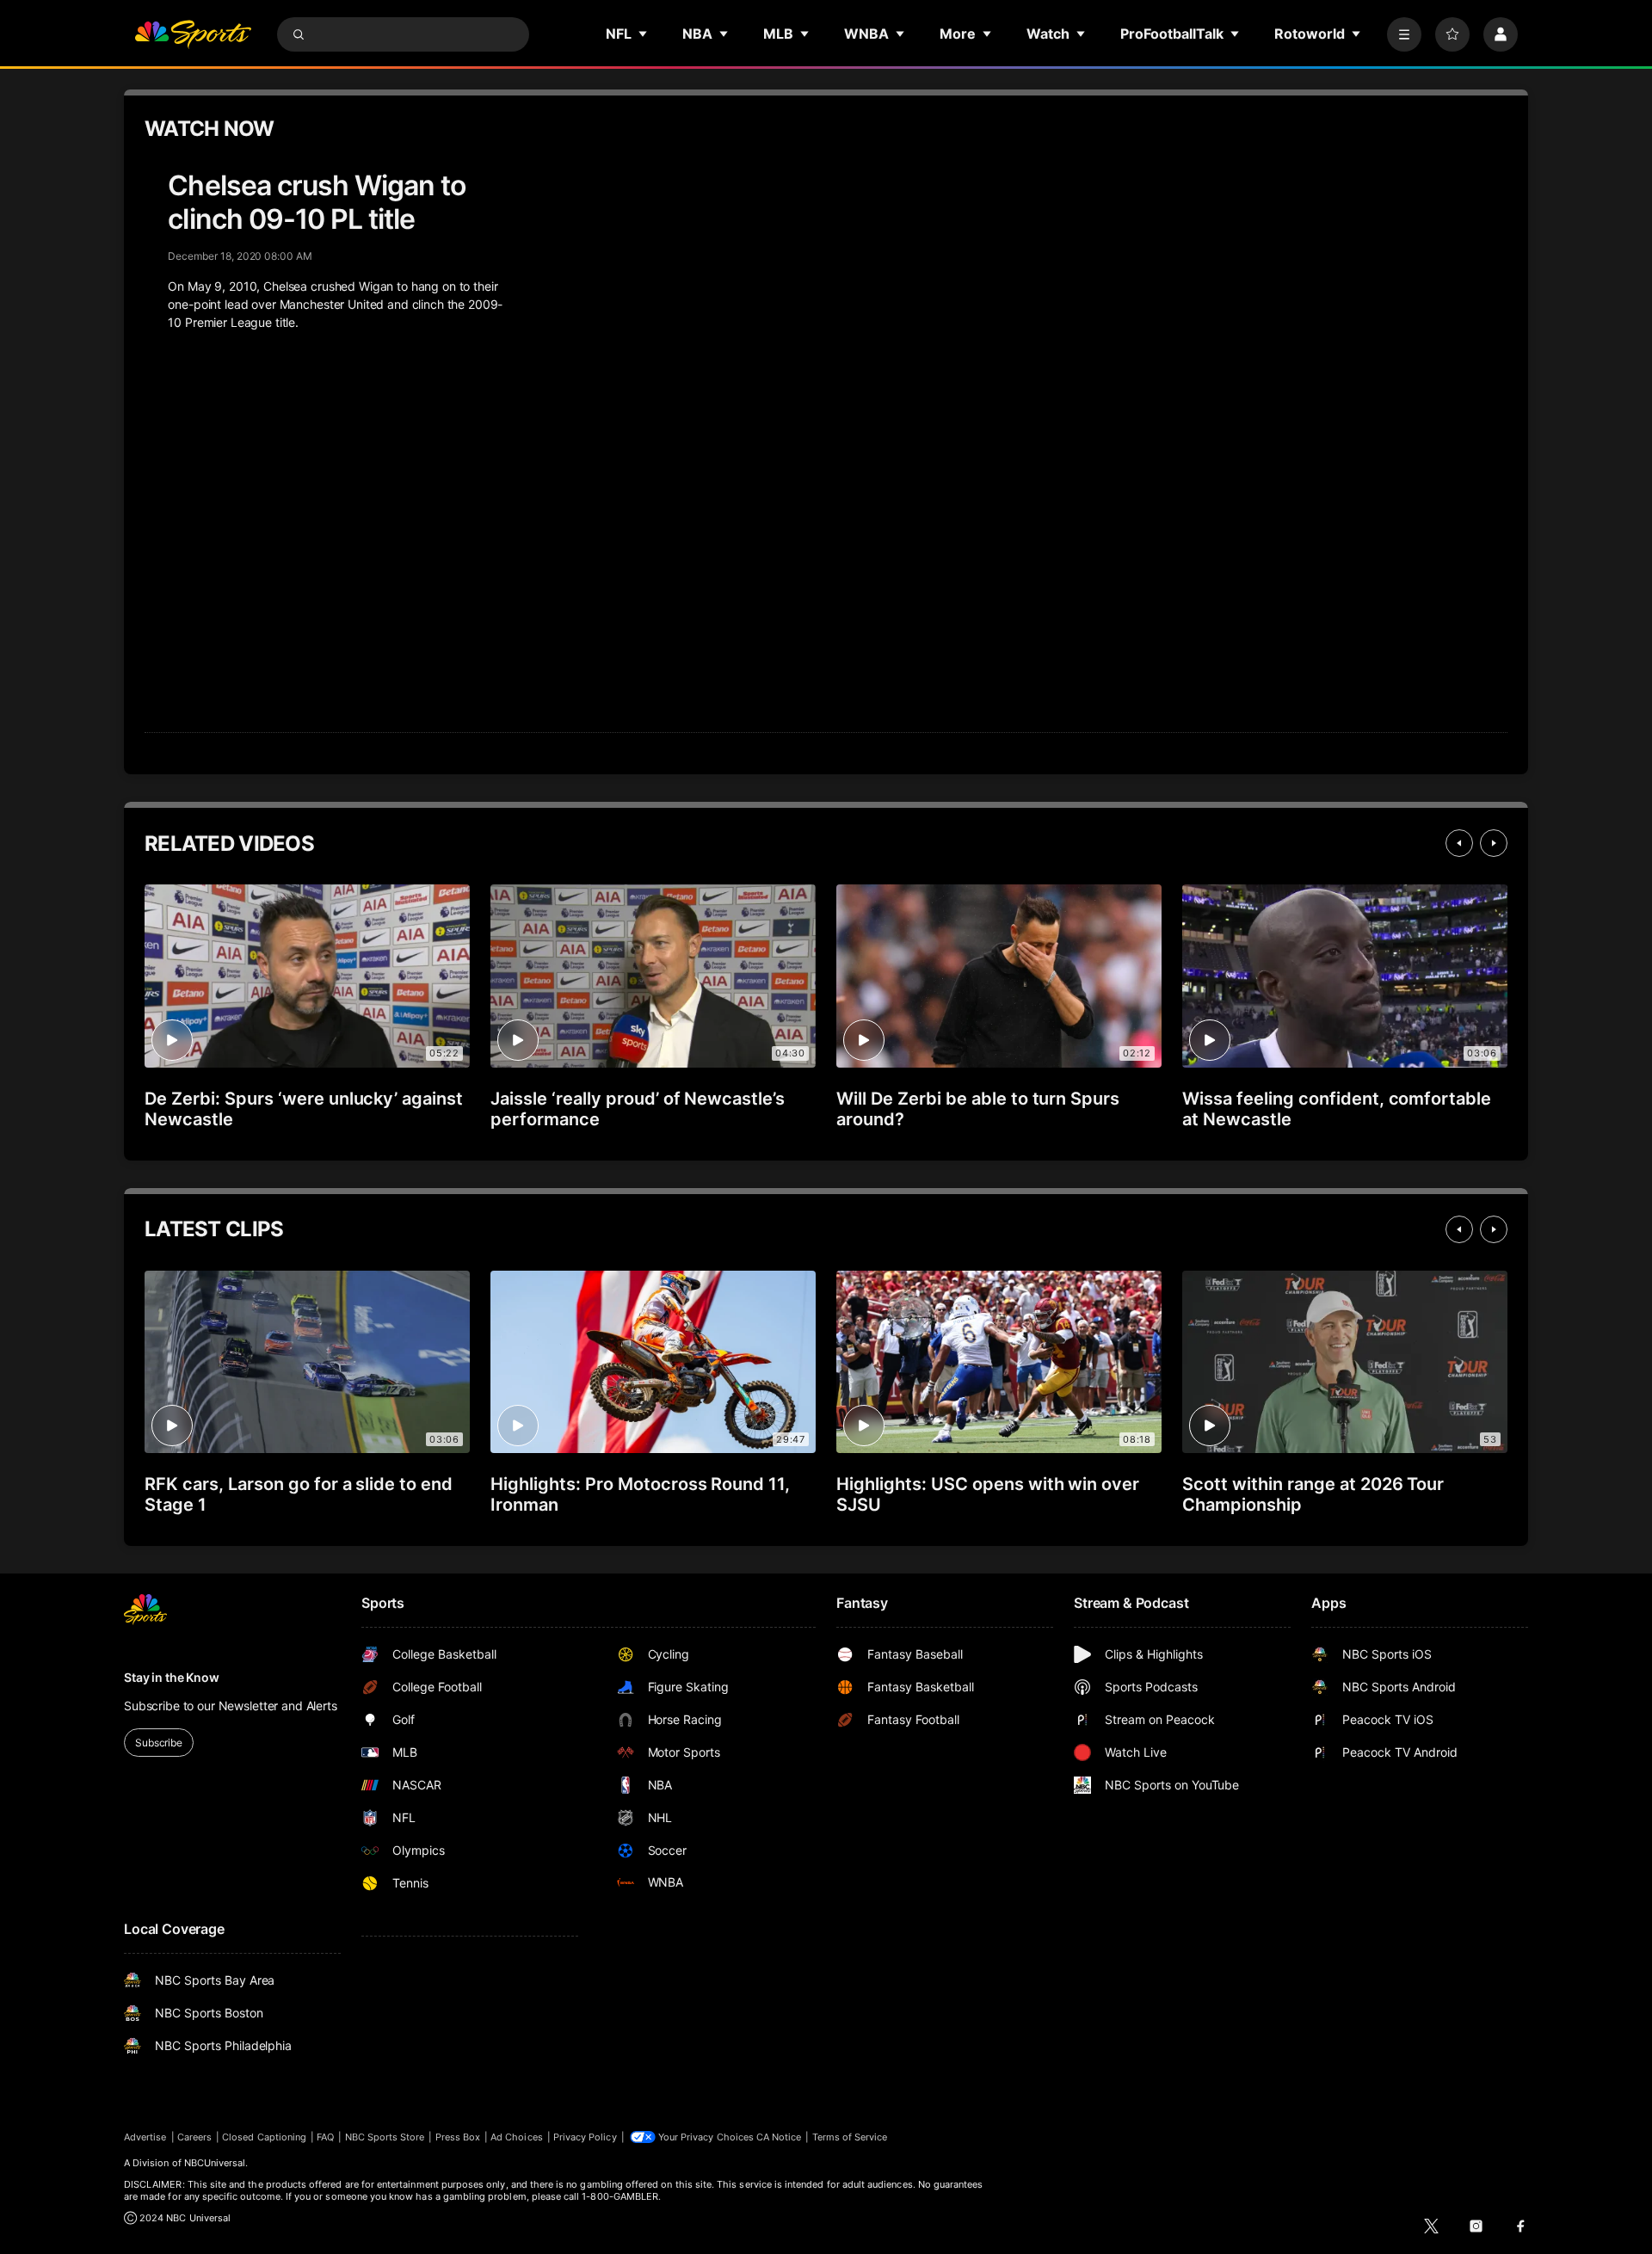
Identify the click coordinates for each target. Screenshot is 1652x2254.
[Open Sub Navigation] (644, 34)
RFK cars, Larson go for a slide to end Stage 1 (299, 1494)
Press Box (458, 2137)
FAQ (325, 2137)
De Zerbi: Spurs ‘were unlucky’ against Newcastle (304, 1109)
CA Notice (779, 2137)
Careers (194, 2137)
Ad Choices (517, 2137)
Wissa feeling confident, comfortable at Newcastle (1337, 1109)
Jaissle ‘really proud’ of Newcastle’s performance (638, 1109)
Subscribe (159, 1743)
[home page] (193, 34)
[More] (1404, 34)
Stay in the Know (172, 1677)
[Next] (1494, 843)
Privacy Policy (585, 2137)
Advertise (145, 2137)
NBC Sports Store (385, 2137)
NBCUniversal (215, 2163)
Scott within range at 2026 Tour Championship (1313, 1494)
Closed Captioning (264, 2137)
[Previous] (1459, 843)
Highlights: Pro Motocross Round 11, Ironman (640, 1494)
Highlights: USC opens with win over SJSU (988, 1494)
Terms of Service (850, 2137)
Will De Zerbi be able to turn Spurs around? (978, 1109)
